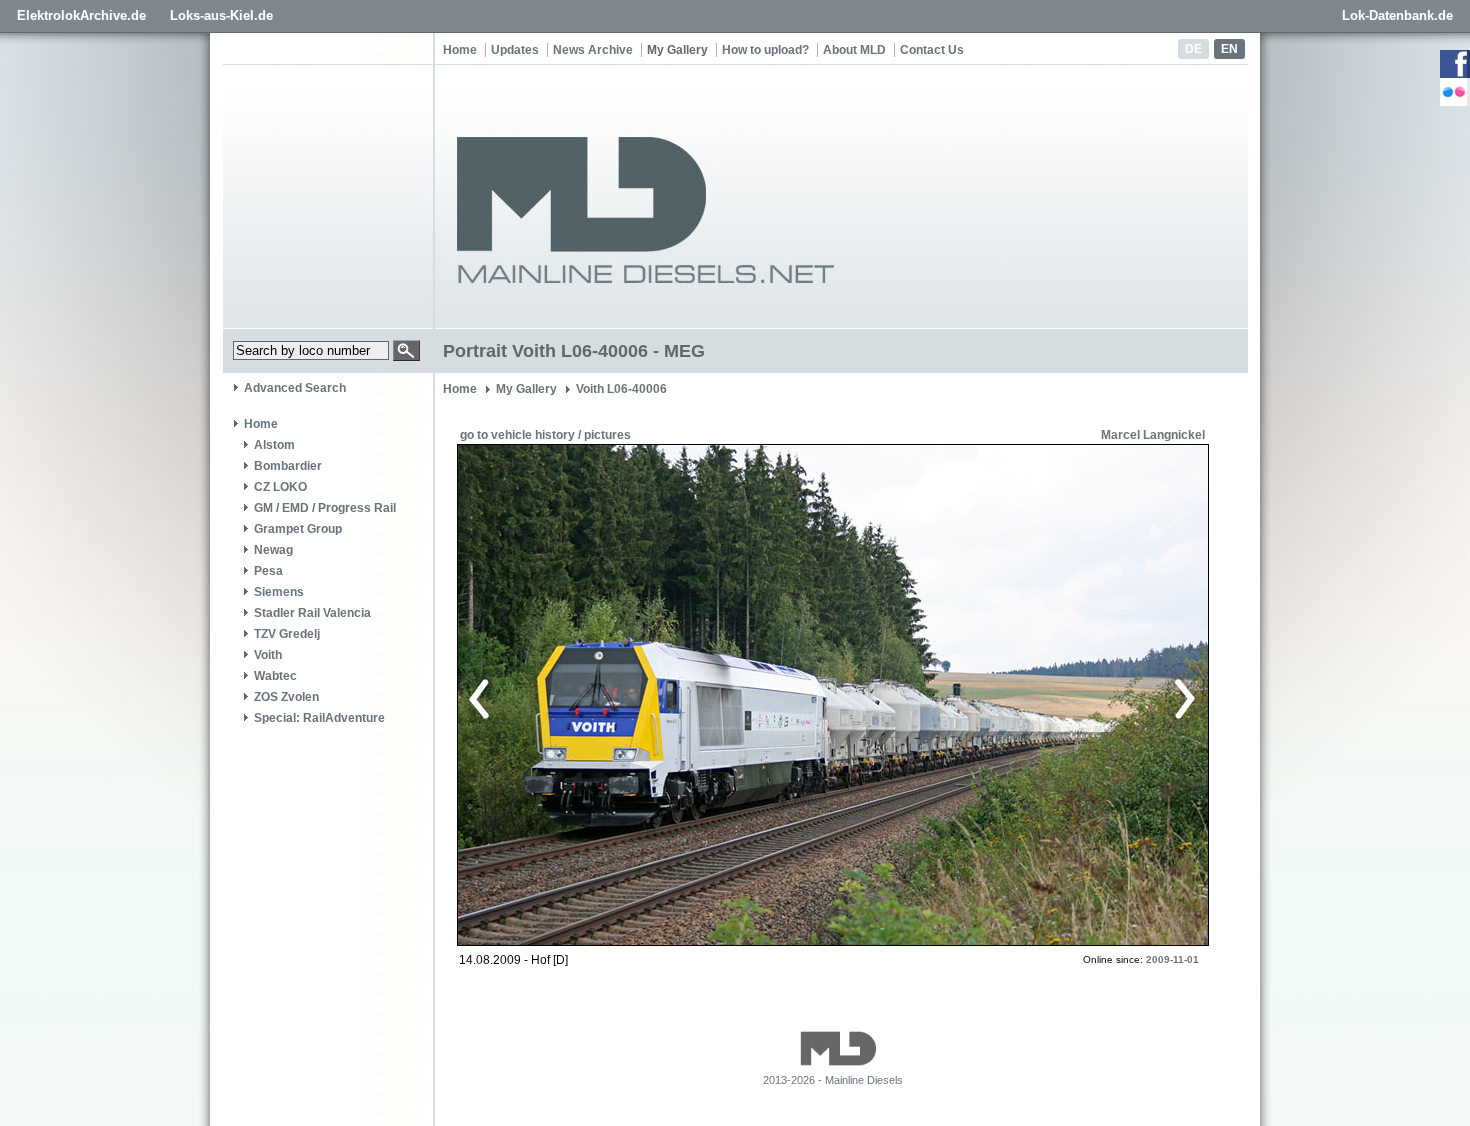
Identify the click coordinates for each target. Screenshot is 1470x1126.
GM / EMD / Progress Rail (325, 508)
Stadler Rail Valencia (312, 613)
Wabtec (275, 676)
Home (460, 50)
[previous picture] (649, 696)
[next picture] (1009, 696)
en (1229, 49)
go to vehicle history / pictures (545, 435)
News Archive (593, 50)
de (1193, 49)
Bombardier (288, 466)
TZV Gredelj (287, 634)
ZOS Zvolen (286, 697)
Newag (273, 550)
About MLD (854, 50)
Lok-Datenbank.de (1397, 15)
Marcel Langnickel (1153, 435)
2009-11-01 (1172, 959)
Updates (515, 50)
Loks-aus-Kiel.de (221, 15)
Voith (268, 655)
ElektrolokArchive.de (81, 15)
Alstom (274, 445)
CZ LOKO (280, 487)
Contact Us (932, 50)
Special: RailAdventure (319, 718)
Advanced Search (295, 388)
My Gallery (677, 50)
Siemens (279, 592)
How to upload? (765, 50)
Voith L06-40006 (621, 389)
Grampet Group (298, 529)
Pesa (268, 571)
